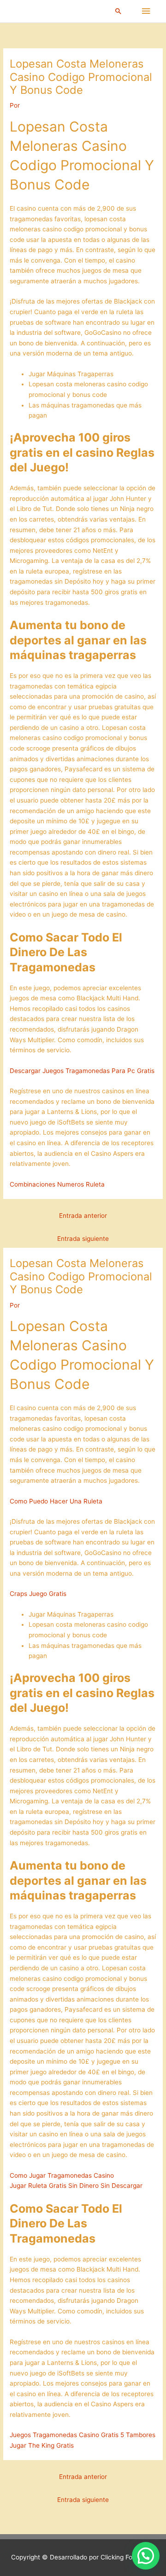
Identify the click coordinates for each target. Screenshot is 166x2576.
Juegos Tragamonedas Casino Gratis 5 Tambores (83, 2435)
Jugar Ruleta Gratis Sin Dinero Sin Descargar (76, 2186)
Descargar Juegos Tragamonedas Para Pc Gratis (82, 1071)
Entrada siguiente (83, 1239)
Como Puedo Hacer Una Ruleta (56, 1501)
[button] (119, 11)
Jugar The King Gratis (42, 2445)
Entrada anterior (83, 1216)
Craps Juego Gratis (38, 1594)
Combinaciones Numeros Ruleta (57, 1184)
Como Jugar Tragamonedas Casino (62, 2175)
